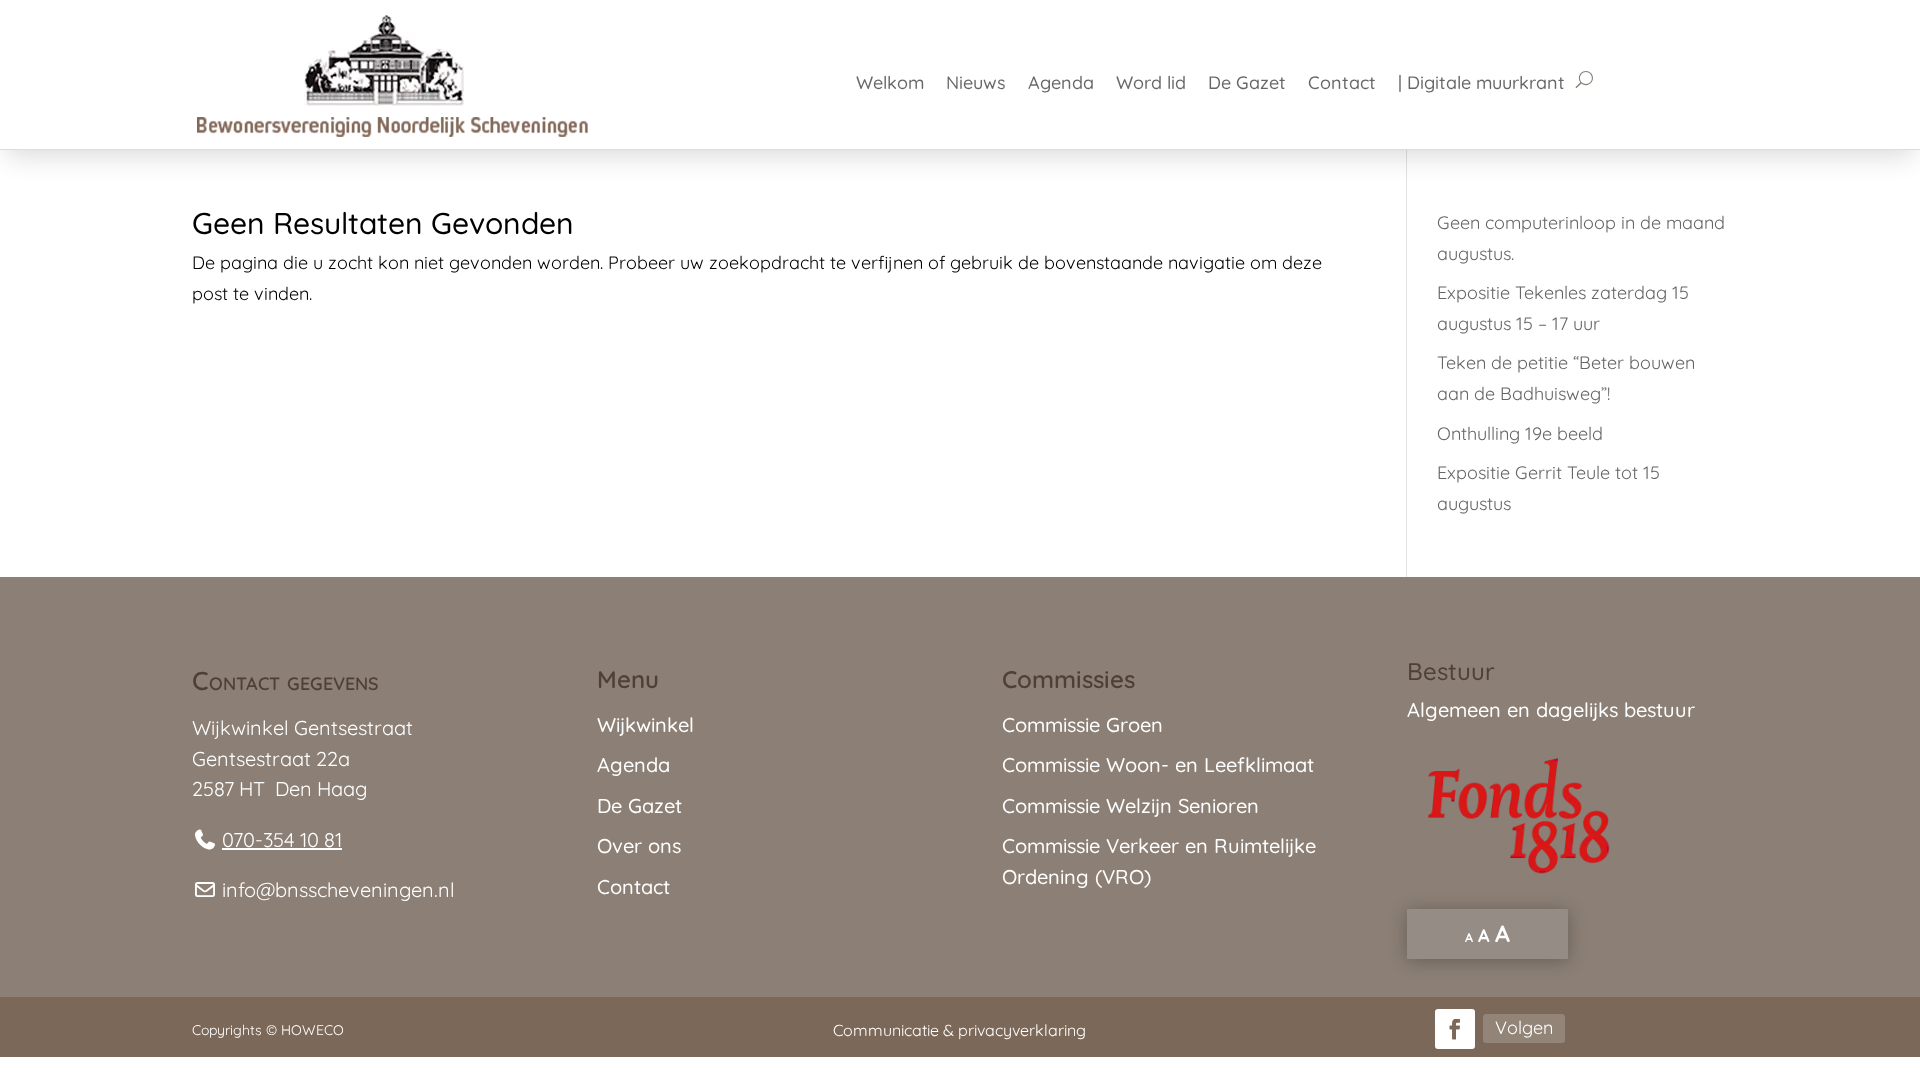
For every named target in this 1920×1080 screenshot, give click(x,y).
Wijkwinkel (645, 724)
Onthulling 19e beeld (1520, 433)
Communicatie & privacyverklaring (959, 1030)
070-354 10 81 (282, 839)
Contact (1342, 85)
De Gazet (1247, 85)
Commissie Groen (1082, 724)
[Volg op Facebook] (1455, 1029)
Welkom (890, 85)
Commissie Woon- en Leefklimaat (1158, 764)
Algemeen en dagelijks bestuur (1551, 709)
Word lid (1151, 85)
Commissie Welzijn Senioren (1130, 805)
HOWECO (312, 1030)
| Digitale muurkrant (1481, 85)
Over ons (639, 845)
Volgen (1524, 1027)
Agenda (1061, 85)
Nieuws (976, 85)
